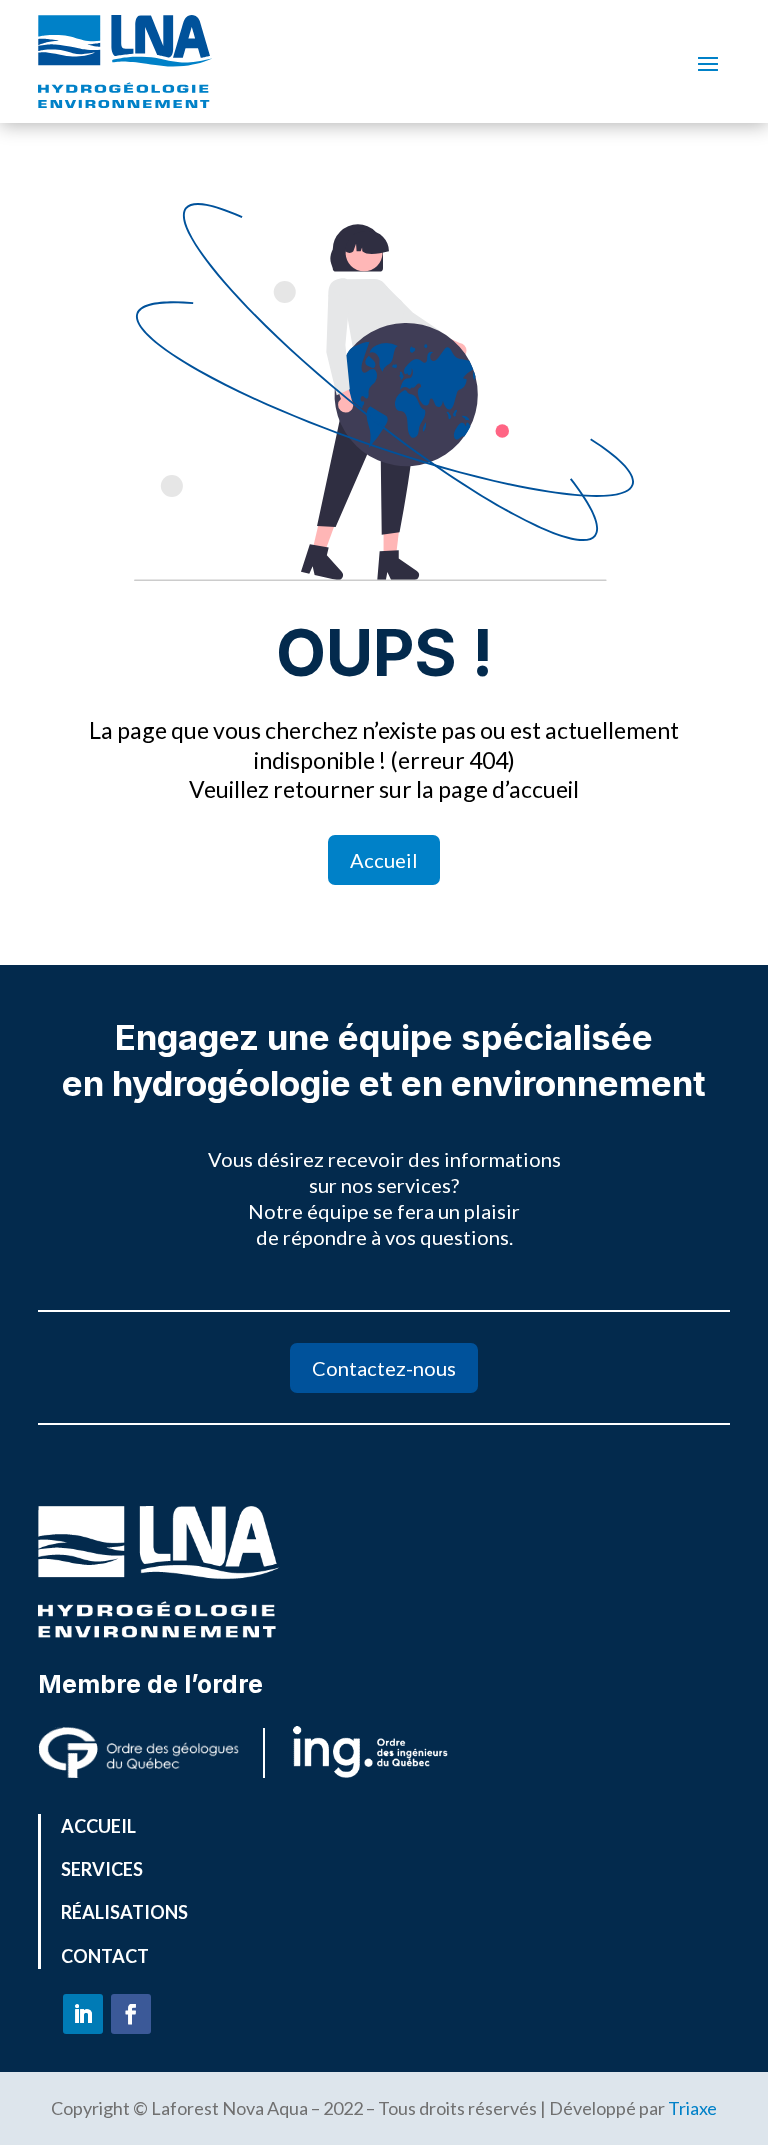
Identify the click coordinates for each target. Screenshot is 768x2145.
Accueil (384, 860)
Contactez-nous (384, 1368)
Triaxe (692, 2108)
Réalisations (124, 1912)
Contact (105, 1956)
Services (102, 1869)
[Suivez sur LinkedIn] (83, 2014)
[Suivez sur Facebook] (131, 2014)
